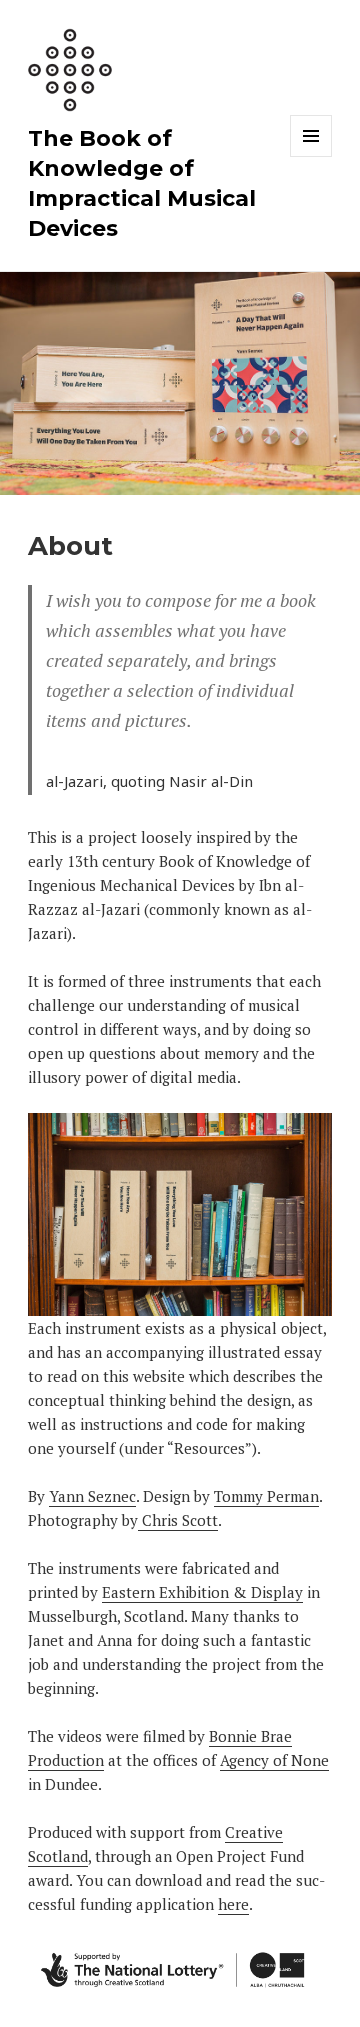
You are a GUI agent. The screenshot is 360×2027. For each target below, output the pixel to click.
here (233, 1904)
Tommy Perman (266, 1496)
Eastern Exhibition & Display (202, 1592)
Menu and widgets (311, 156)
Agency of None (274, 1760)
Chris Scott (178, 1520)
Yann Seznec (92, 1496)
